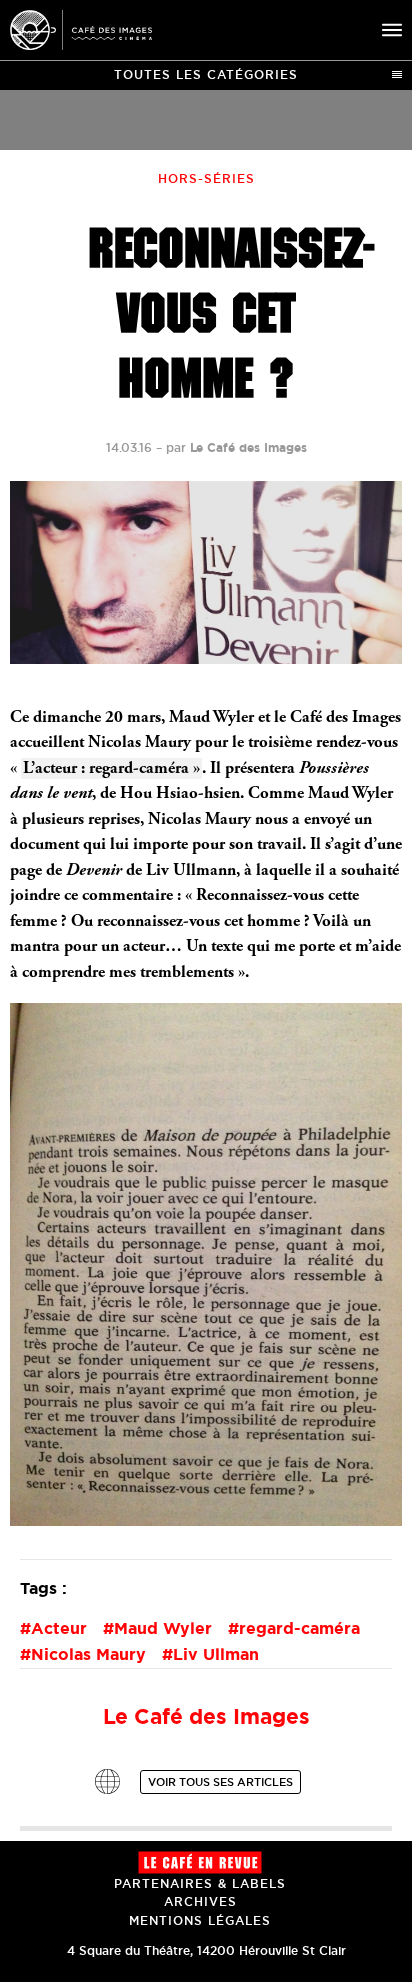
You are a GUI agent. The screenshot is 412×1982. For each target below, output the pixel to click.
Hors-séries (206, 178)
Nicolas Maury (88, 1654)
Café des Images (81, 30)
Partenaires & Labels (200, 1883)
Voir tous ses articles (220, 1782)
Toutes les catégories (206, 74)
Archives (200, 1901)
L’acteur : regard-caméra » (111, 769)
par (236, 447)
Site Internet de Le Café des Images (107, 1781)
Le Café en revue (200, 1862)
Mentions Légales (200, 1920)
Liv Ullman (216, 1654)
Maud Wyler (163, 1628)
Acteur (59, 1628)
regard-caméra (299, 1628)
